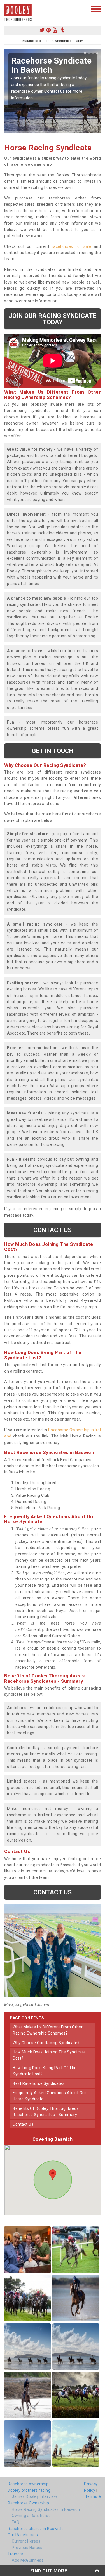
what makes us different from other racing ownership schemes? (48, 2030)
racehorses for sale (72, 246)
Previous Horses (27, 2548)
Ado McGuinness (28, 2560)
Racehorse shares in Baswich (35, 2529)
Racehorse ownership (28, 2484)
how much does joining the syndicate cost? (49, 2055)
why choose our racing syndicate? (46, 2043)
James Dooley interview (34, 2496)
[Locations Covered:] (7, 8)
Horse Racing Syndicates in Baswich (46, 2509)
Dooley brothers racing (29, 2490)
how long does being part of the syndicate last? (45, 2071)
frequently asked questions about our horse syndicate (49, 2096)
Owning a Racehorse (31, 2516)
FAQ (16, 2522)
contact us (23, 2124)
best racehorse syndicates (39, 2083)
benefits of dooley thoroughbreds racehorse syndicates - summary (46, 2112)
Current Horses (26, 2541)
